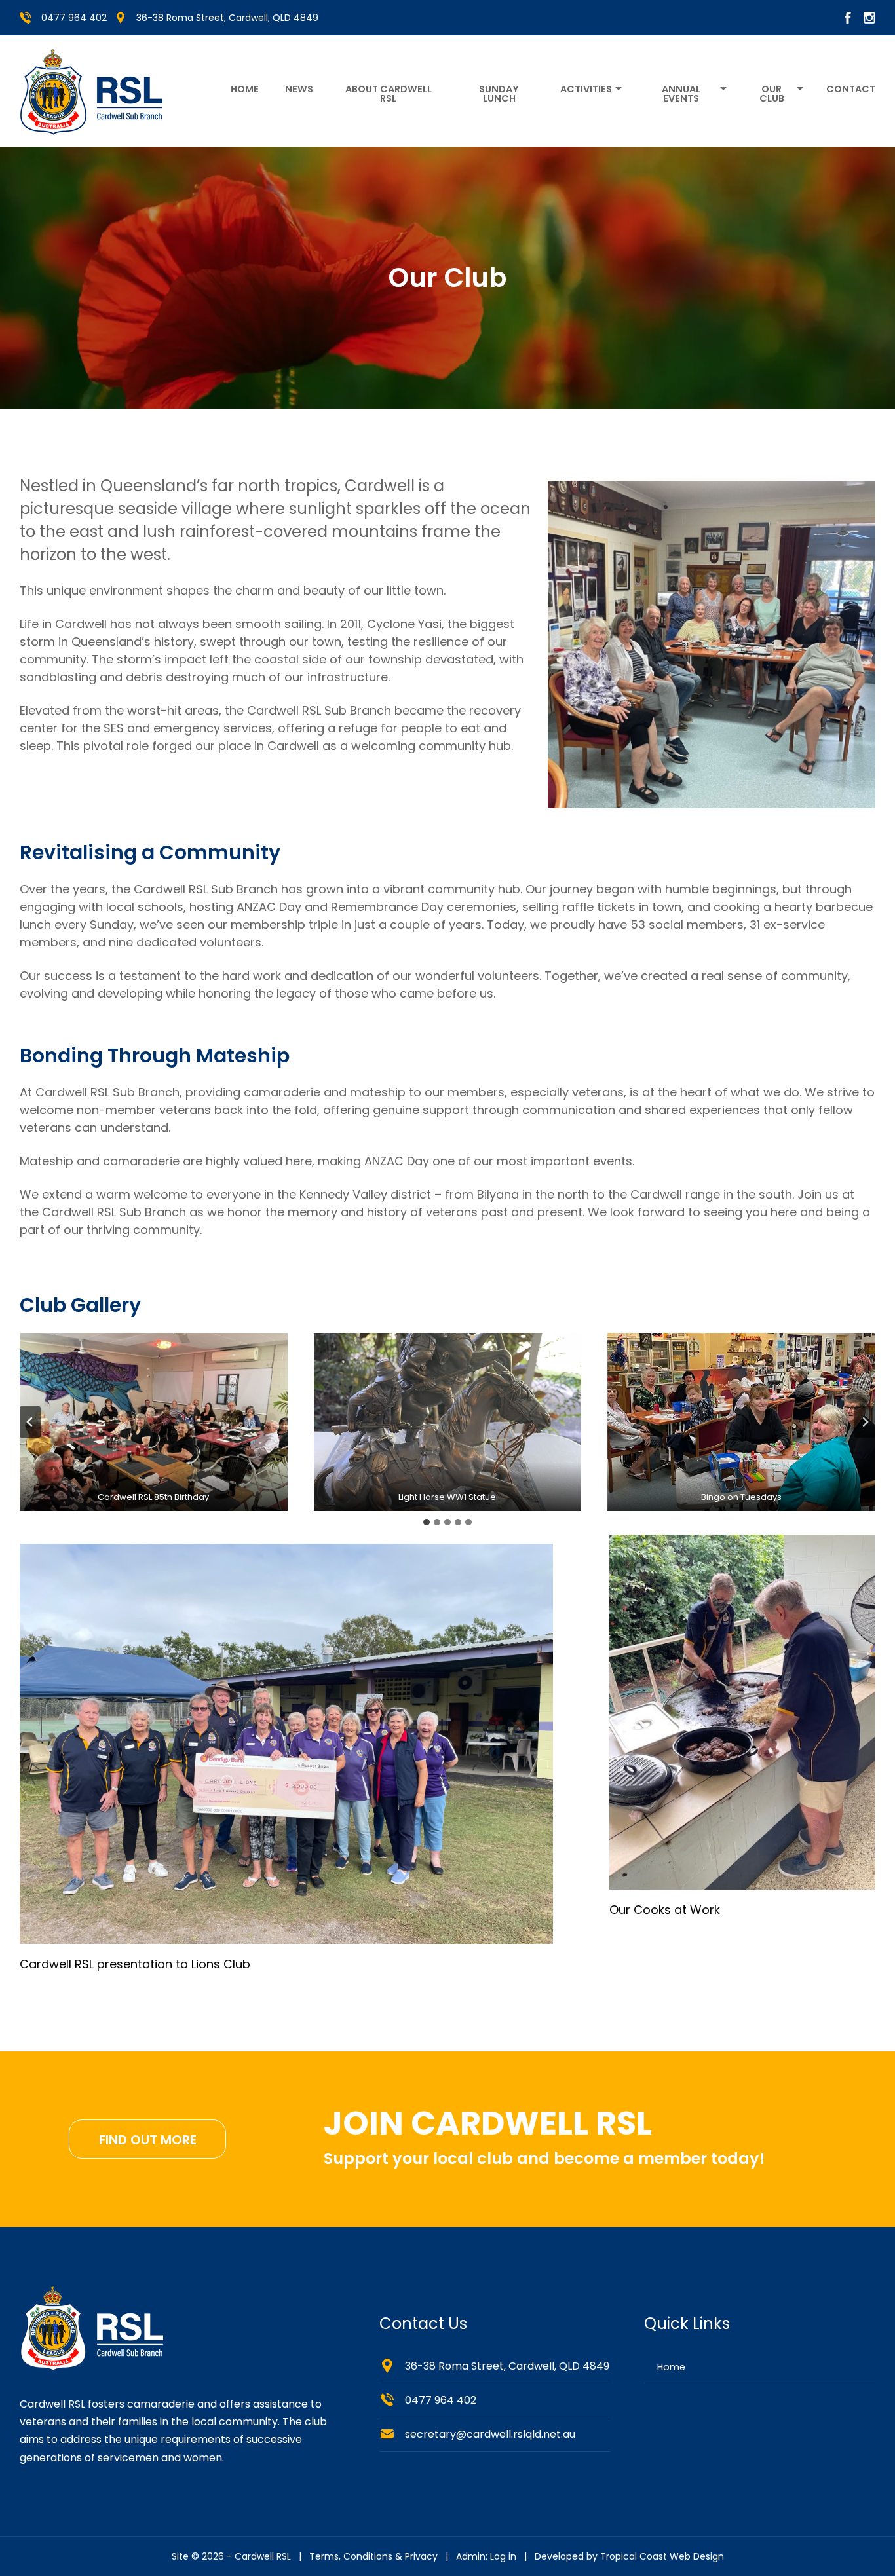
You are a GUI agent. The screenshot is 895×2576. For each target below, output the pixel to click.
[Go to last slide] (30, 1422)
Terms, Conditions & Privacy (373, 2556)
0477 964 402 (74, 18)
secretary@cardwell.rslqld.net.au (490, 2434)
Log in (503, 2556)
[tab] (427, 1522)
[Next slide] (865, 1422)
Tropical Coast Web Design (662, 2556)
